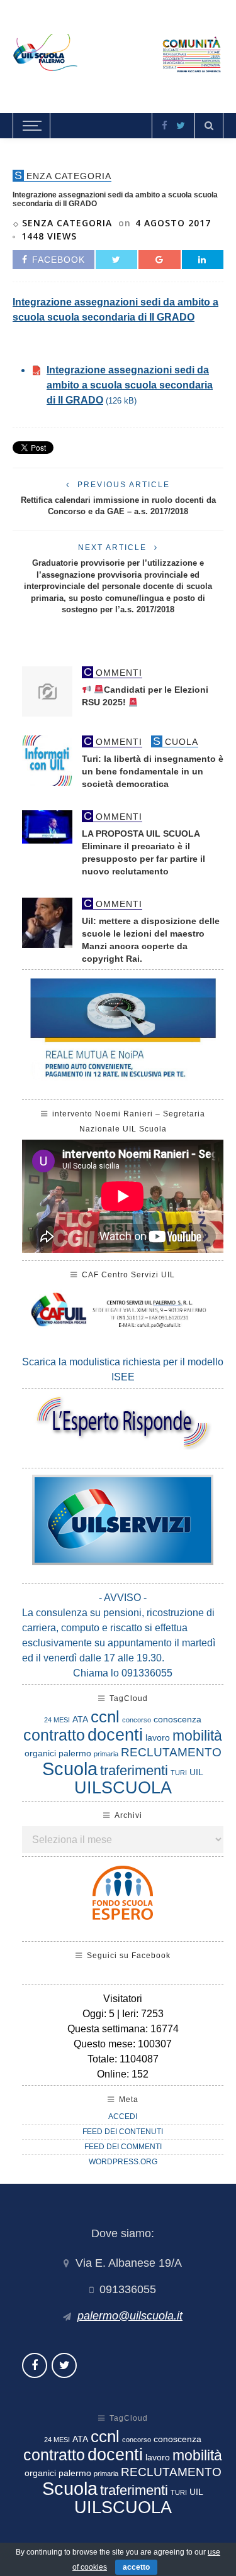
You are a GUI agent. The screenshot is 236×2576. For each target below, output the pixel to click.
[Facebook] (165, 125)
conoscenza (177, 1719)
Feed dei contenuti (123, 2132)
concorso (137, 1720)
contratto (54, 1735)
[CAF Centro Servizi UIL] (123, 1313)
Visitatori (123, 1999)
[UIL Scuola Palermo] (118, 54)
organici (40, 1753)
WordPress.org (123, 2162)
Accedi (123, 2116)
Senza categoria (67, 223)
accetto (136, 2567)
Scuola (70, 1769)
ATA (80, 1719)
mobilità (197, 1736)
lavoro (158, 1737)
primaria (106, 1754)
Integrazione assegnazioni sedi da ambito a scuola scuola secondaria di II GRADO (130, 385)
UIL (196, 1772)
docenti (115, 1735)
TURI (179, 1773)
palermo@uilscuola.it (130, 2316)
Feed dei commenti (123, 2147)
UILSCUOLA (123, 1787)
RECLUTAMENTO (171, 1752)
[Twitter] (181, 125)
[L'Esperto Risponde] (123, 1422)
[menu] (30, 126)
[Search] (209, 126)
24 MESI (57, 1720)
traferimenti (134, 1770)
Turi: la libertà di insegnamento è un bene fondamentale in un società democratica (153, 772)
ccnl (105, 1717)
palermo (75, 1753)
